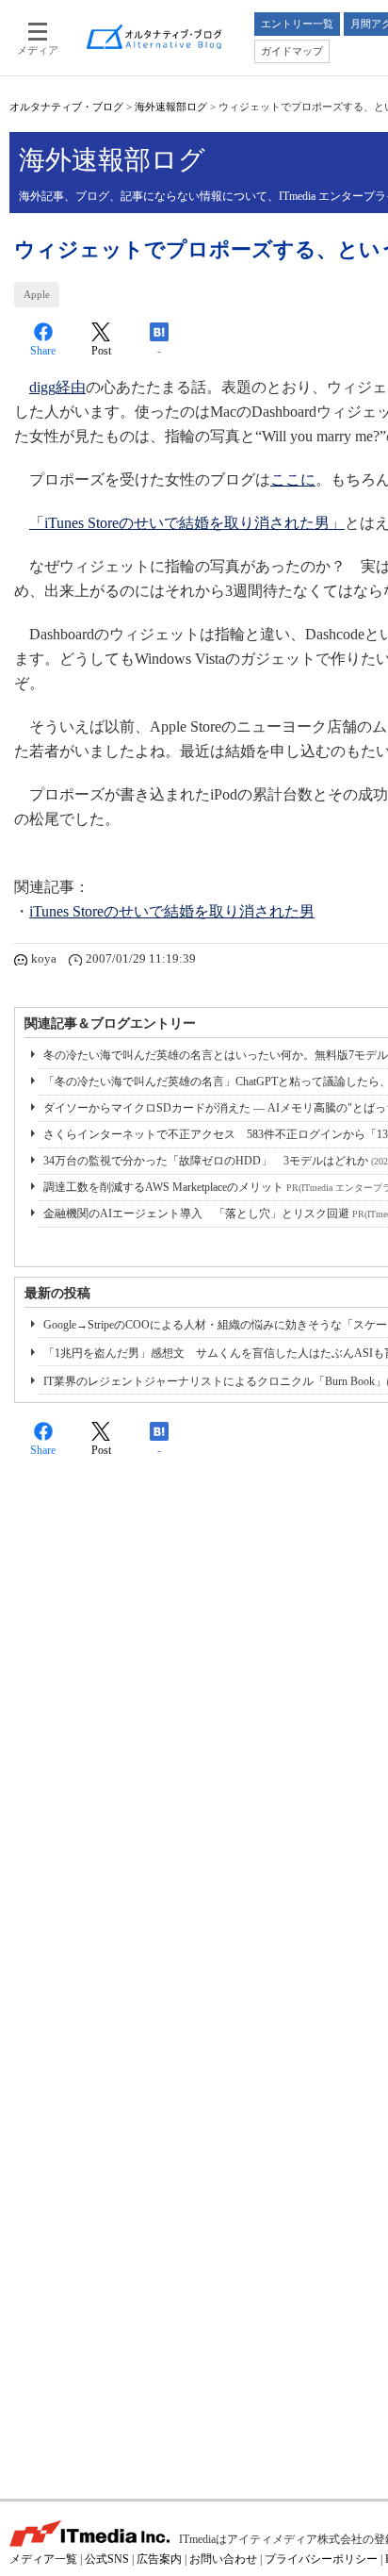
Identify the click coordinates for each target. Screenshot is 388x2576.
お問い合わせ (223, 2559)
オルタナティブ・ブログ (66, 107)
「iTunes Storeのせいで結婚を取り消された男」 (187, 523)
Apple (37, 294)
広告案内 (159, 2559)
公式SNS (107, 2559)
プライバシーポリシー (321, 2559)
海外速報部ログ (171, 107)
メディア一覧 (43, 2559)
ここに (293, 479)
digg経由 (57, 387)
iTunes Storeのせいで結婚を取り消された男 (172, 911)
